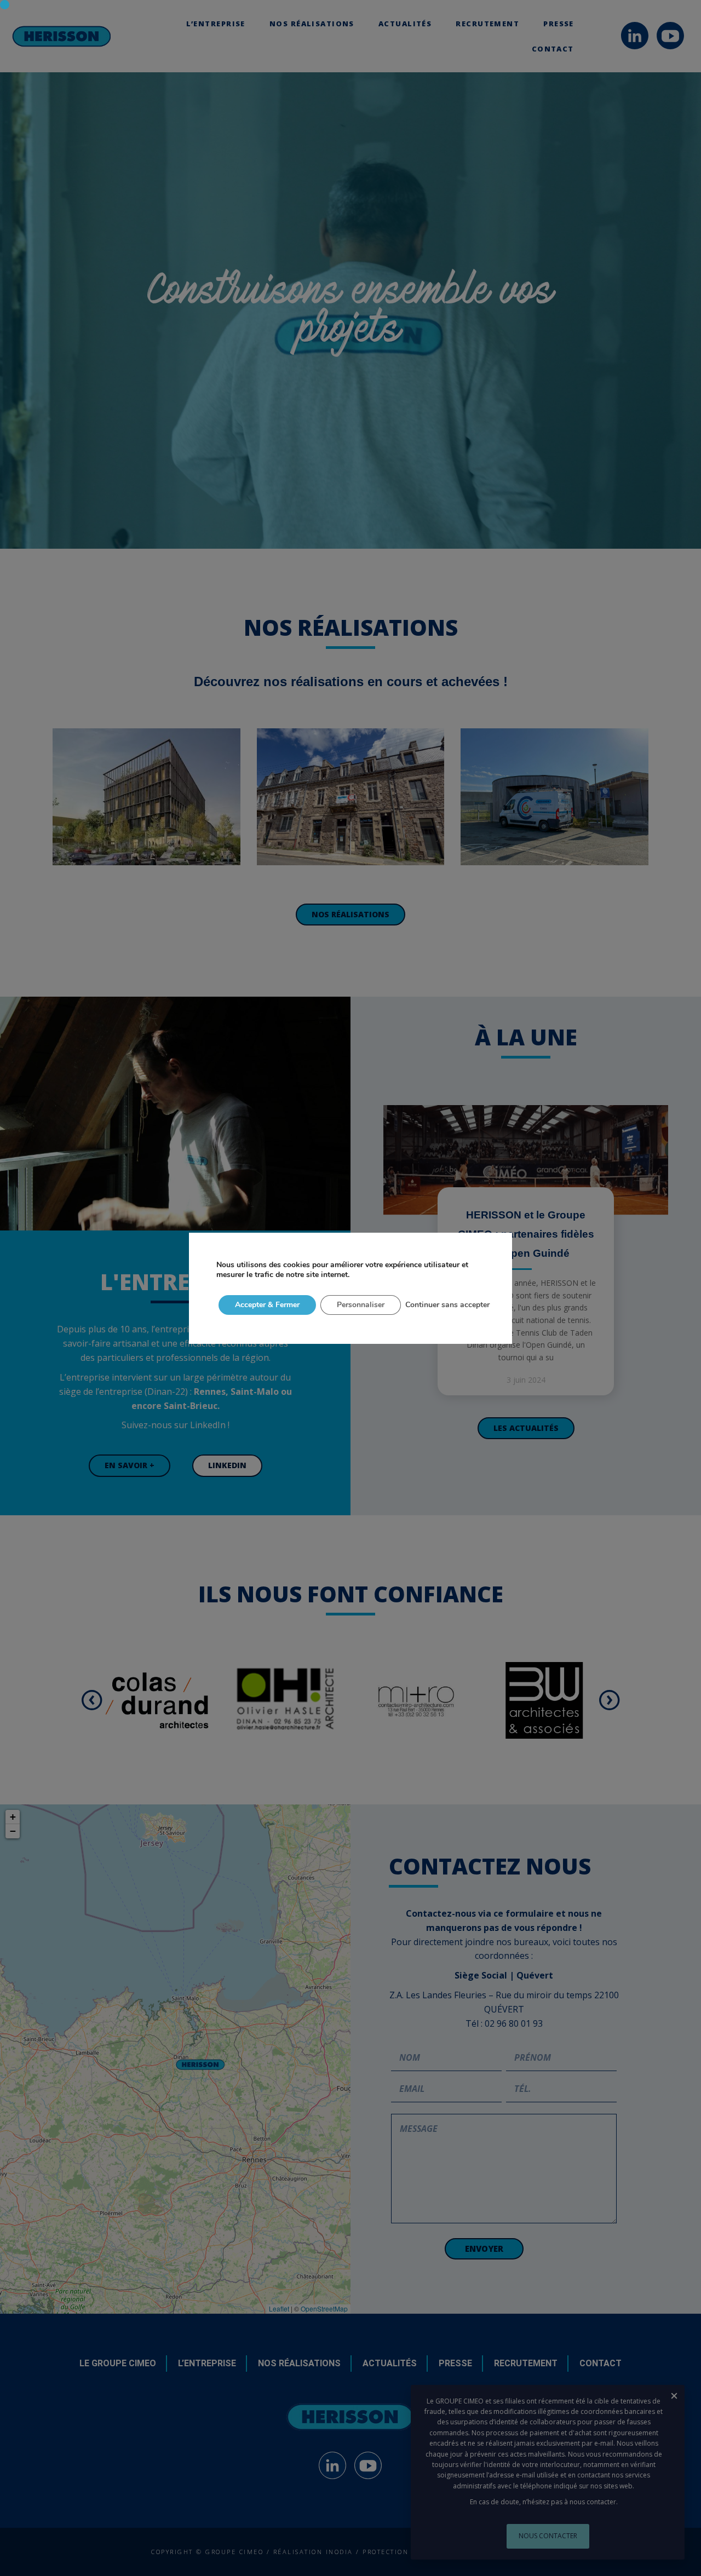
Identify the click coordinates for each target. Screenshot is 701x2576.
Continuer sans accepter (447, 1305)
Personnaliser (361, 1305)
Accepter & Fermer (267, 1305)
